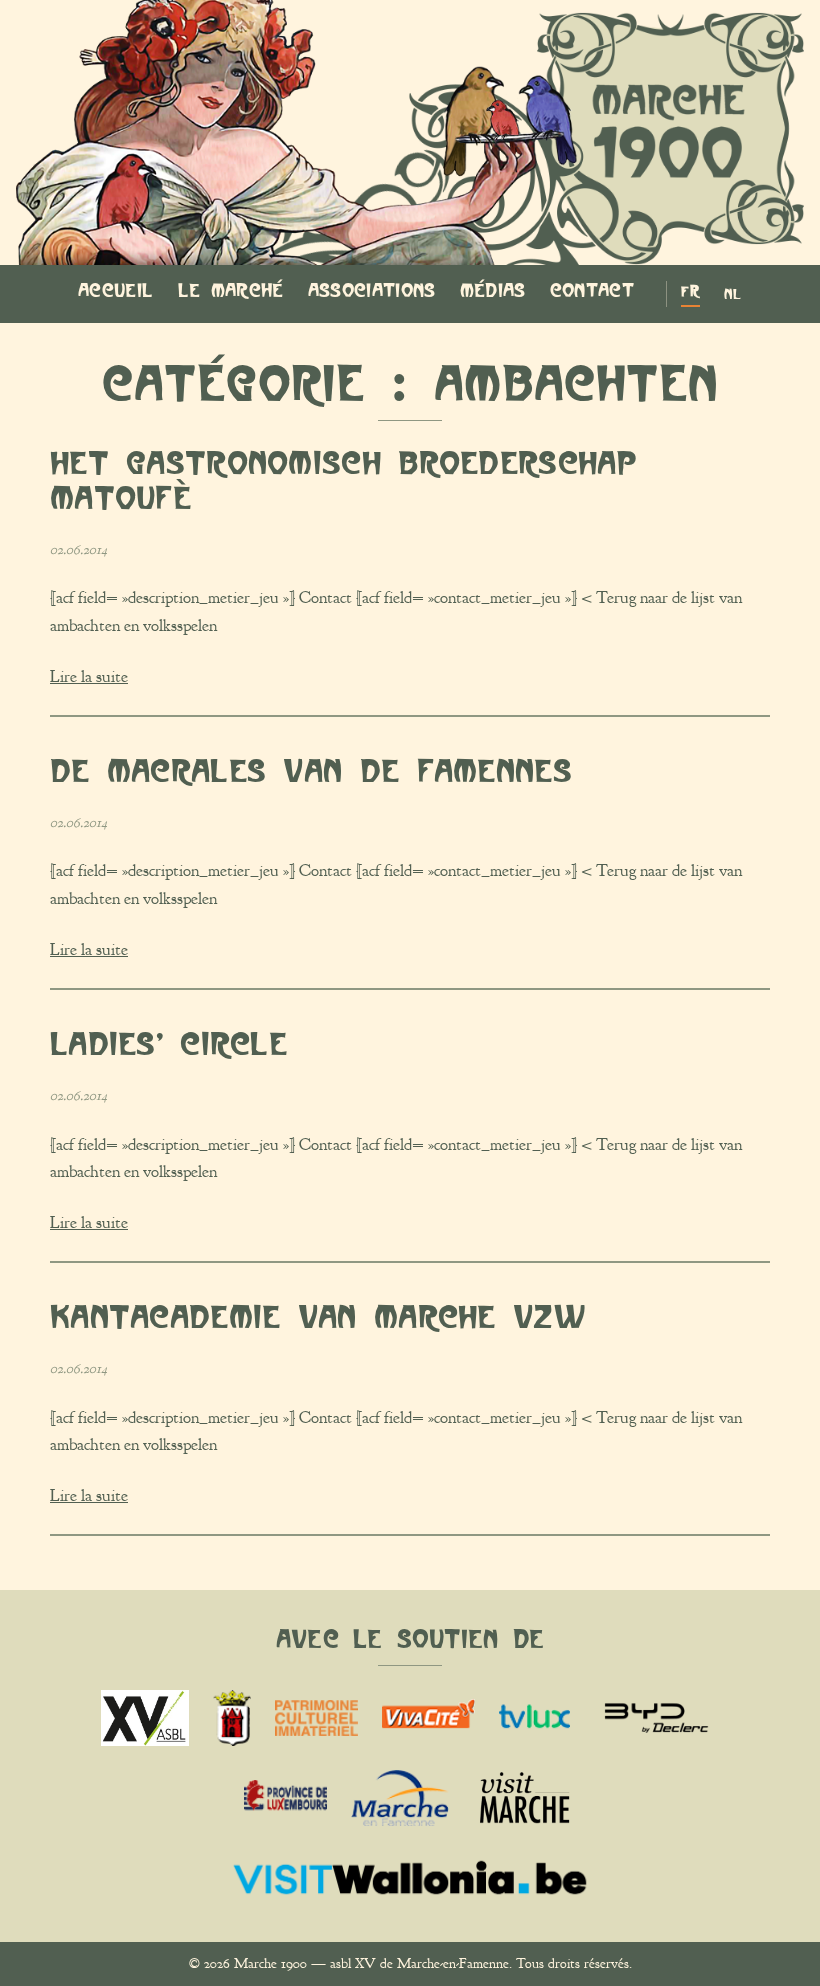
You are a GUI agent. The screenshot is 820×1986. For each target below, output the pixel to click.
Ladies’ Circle (168, 1043)
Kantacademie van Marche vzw (318, 1316)
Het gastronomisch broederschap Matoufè (344, 480)
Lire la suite (89, 677)
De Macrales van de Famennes (311, 770)
